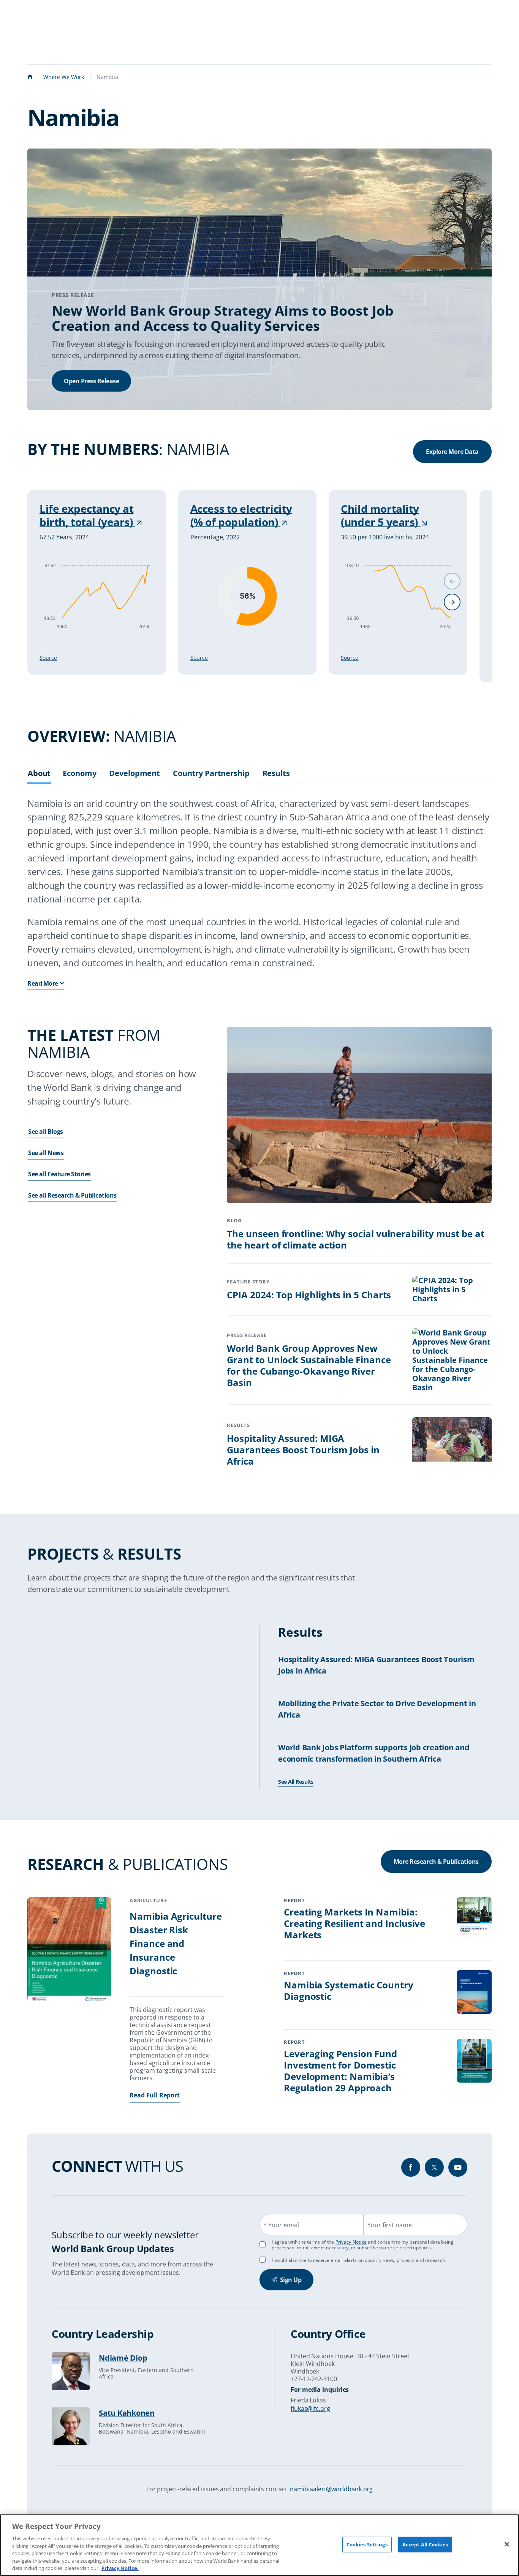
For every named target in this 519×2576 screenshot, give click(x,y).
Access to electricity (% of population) (241, 515)
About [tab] (39, 774)
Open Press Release (91, 381)
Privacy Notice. (120, 2568)
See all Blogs (46, 1132)
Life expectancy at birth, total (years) (87, 515)
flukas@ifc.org (310, 2408)
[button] (452, 602)
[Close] (507, 2544)
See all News (46, 1153)
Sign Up (291, 2280)
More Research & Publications (436, 1862)
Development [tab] (134, 774)
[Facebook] (411, 2167)
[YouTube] (458, 2167)
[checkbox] (263, 2260)
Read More (43, 983)
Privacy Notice (351, 2242)
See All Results (296, 1782)
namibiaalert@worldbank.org (331, 2489)
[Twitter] (434, 2167)
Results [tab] (276, 774)
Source (48, 658)
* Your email (281, 2225)
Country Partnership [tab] (211, 774)
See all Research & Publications (72, 1195)
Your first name (390, 2225)
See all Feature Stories (59, 1174)
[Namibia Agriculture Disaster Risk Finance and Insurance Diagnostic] (69, 1950)
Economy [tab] (79, 774)
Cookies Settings (367, 2544)
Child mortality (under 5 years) (381, 515)
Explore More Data (452, 452)
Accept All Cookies (425, 2544)
